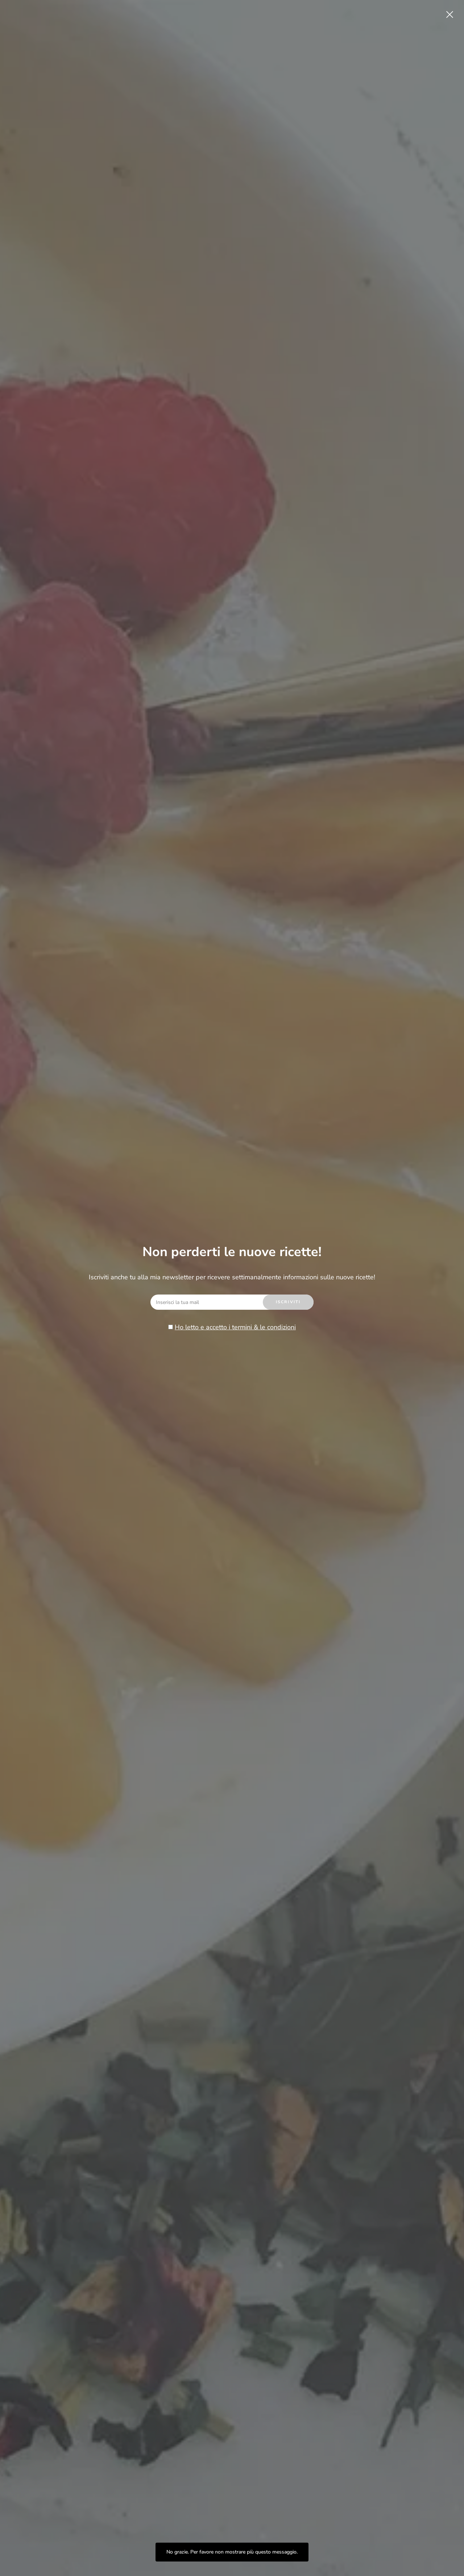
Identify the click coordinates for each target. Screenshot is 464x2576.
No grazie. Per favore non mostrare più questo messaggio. (232, 2552)
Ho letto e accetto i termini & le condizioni (235, 1327)
